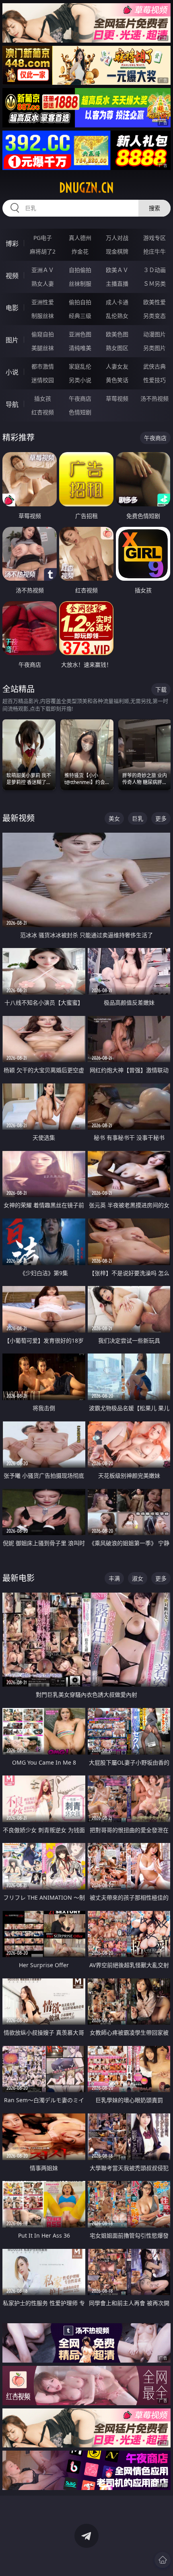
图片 (12, 340)
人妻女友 (117, 366)
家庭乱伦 (80, 366)
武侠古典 (154, 366)
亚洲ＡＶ (43, 270)
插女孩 (43, 398)
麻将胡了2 (43, 251)
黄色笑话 (117, 380)
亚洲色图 (80, 334)
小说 (12, 372)
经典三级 (80, 316)
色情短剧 (80, 412)
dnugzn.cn (86, 188)
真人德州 (80, 238)
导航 (12, 404)
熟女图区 (117, 348)
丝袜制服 (80, 284)
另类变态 (154, 316)
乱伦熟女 (117, 316)
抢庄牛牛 (154, 251)
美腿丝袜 (43, 348)
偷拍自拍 (80, 302)
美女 (114, 818)
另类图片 (154, 348)
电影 (12, 308)
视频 (12, 276)
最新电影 (19, 1578)
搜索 (154, 208)
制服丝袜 (43, 316)
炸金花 (80, 251)
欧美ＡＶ (117, 270)
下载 (161, 689)
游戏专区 (154, 238)
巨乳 (138, 818)
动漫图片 (154, 334)
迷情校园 (43, 380)
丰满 (114, 1578)
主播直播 (117, 284)
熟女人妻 (43, 284)
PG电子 (43, 238)
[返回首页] (163, 2560)
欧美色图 (117, 334)
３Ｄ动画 (154, 270)
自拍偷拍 (80, 270)
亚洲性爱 (43, 302)
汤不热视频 (154, 398)
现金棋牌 (117, 251)
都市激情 (43, 366)
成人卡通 (117, 302)
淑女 (138, 1578)
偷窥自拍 (43, 334)
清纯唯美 (80, 348)
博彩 (12, 244)
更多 (161, 818)
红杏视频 (43, 412)
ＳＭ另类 (154, 284)
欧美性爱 (154, 302)
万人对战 (117, 238)
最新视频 (19, 818)
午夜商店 (80, 398)
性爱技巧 (154, 380)
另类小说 (80, 380)
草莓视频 (117, 398)
